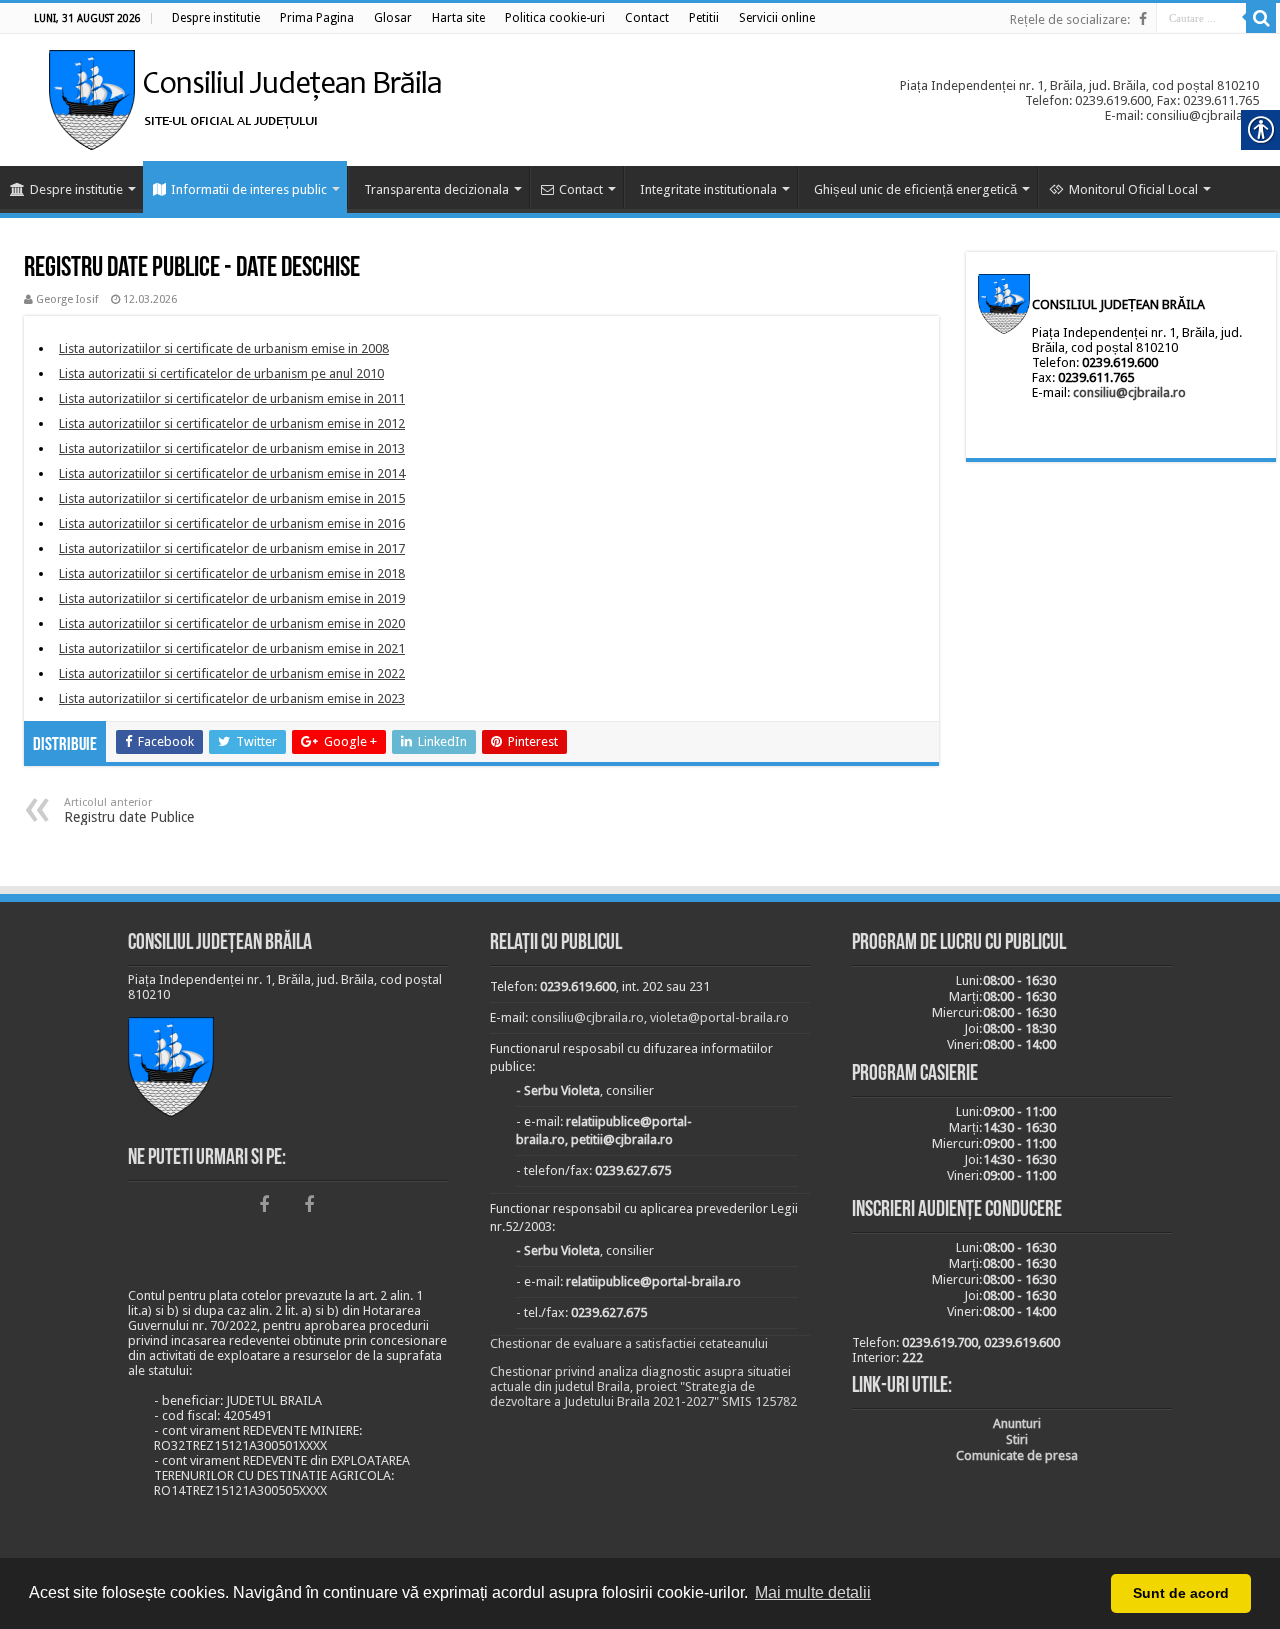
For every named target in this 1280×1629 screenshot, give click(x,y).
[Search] (1261, 18)
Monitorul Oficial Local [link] (1133, 189)
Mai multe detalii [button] (813, 1592)
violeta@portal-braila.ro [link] (719, 1017)
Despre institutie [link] (76, 189)
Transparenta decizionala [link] (436, 189)
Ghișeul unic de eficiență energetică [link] (915, 189)
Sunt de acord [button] (1181, 1593)
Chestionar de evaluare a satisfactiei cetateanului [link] (629, 1343)
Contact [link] (581, 189)
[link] (216, 18)
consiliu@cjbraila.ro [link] (1129, 392)
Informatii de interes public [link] (249, 189)
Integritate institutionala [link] (708, 189)
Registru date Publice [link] (129, 810)
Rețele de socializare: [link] (1070, 19)
